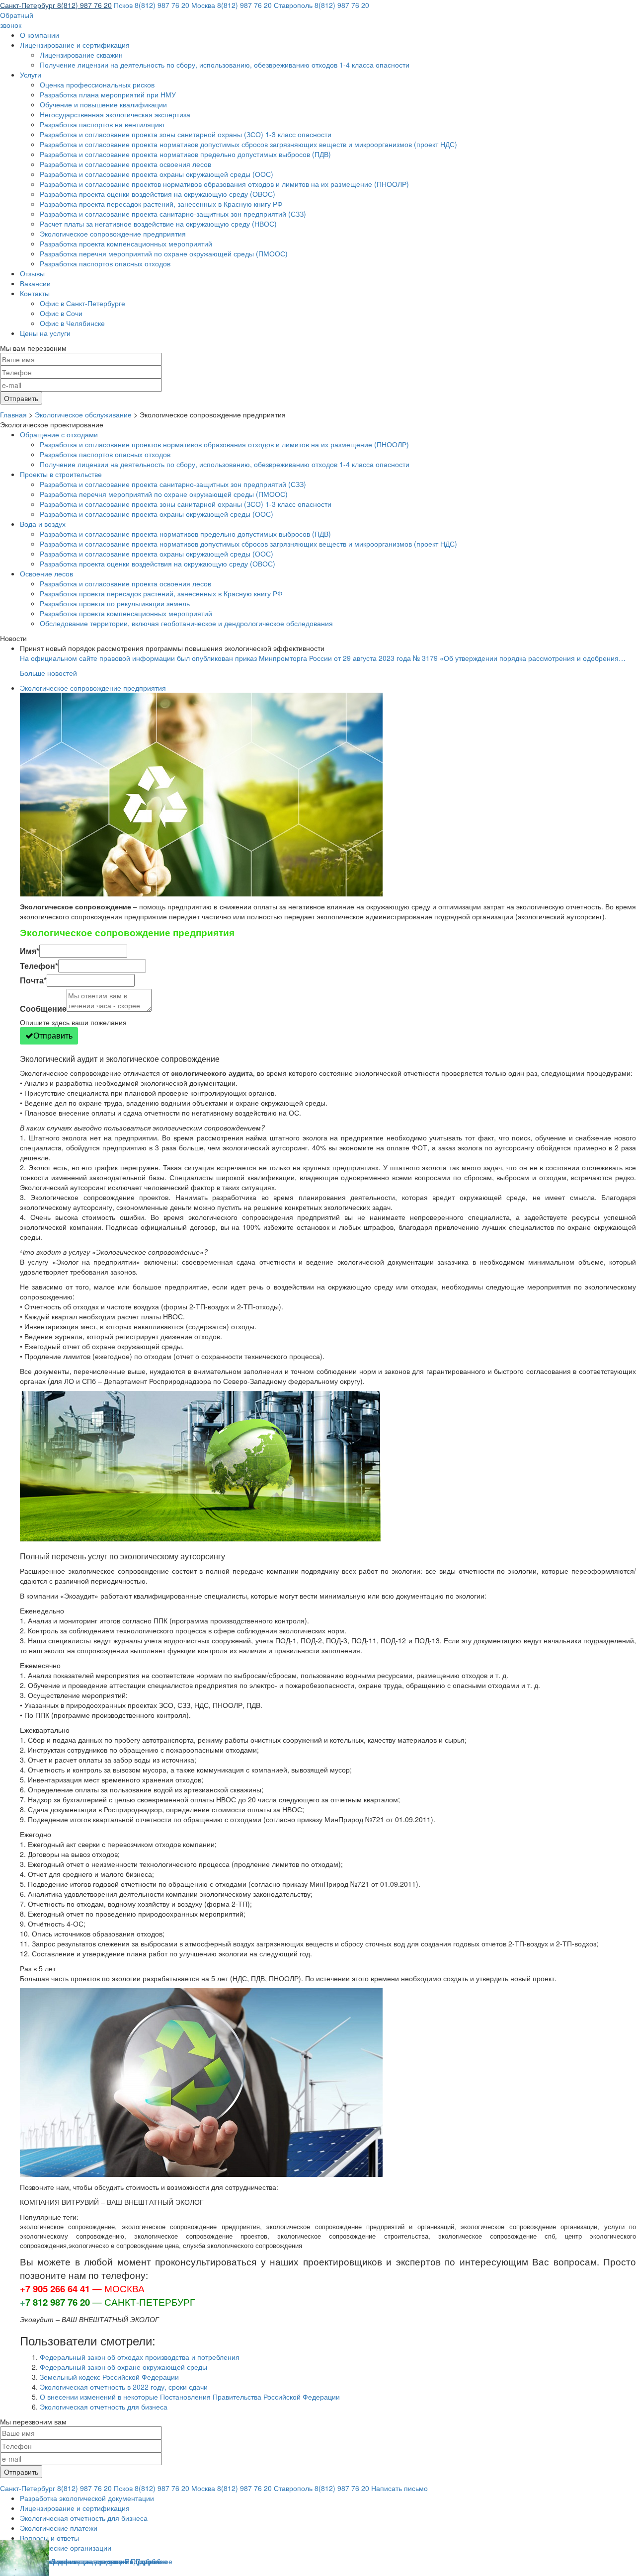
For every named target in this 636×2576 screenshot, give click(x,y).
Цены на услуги (45, 333)
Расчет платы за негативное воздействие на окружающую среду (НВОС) (158, 224)
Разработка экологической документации (87, 2498)
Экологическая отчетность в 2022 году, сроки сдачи (124, 2387)
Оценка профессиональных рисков (97, 84)
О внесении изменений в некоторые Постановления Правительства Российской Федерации (190, 2397)
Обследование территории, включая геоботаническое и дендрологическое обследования (186, 623)
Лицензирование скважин (81, 55)
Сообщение (43, 1009)
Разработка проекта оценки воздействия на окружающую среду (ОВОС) (158, 194)
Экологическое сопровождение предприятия (113, 234)
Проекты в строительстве (61, 474)
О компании (40, 35)
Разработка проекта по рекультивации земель (115, 603)
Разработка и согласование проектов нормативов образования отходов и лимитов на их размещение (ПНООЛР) (224, 184)
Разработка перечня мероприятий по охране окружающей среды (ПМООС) (164, 253)
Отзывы (32, 273)
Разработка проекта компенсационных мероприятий (126, 243)
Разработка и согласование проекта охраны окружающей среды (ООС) (157, 174)
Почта (33, 980)
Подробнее (154, 2561)
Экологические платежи (59, 2528)
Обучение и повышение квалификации (103, 104)
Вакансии (35, 283)
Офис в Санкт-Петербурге (82, 303)
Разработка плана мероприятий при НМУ (108, 94)
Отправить (53, 1035)
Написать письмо (399, 2488)
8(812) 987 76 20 (56, 5)
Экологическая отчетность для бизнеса (104, 2407)
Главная (13, 414)
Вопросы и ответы (49, 2538)
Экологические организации (66, 2548)
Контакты (35, 293)
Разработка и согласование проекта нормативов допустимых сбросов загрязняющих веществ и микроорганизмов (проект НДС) (248, 144)
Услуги (31, 75)
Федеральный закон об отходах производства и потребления (140, 2357)
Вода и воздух (43, 524)
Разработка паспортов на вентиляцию (102, 124)
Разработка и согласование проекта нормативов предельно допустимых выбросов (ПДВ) (185, 154)
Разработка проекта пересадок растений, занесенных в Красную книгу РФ (161, 204)
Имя (30, 951)
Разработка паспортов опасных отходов (105, 263)
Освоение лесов (46, 573)
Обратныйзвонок (17, 20)
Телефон (39, 966)
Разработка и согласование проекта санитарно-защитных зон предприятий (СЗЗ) (173, 214)
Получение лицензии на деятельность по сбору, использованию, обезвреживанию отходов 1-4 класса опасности (225, 65)
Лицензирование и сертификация (75, 45)
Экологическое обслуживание (83, 414)
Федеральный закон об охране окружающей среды (123, 2367)
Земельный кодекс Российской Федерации (109, 2377)
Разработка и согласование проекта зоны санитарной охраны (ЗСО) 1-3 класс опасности (186, 134)
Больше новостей (48, 673)
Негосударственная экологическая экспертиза (115, 114)
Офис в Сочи (61, 313)
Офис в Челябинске (72, 323)
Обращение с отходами (59, 434)
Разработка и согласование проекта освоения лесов (125, 164)
